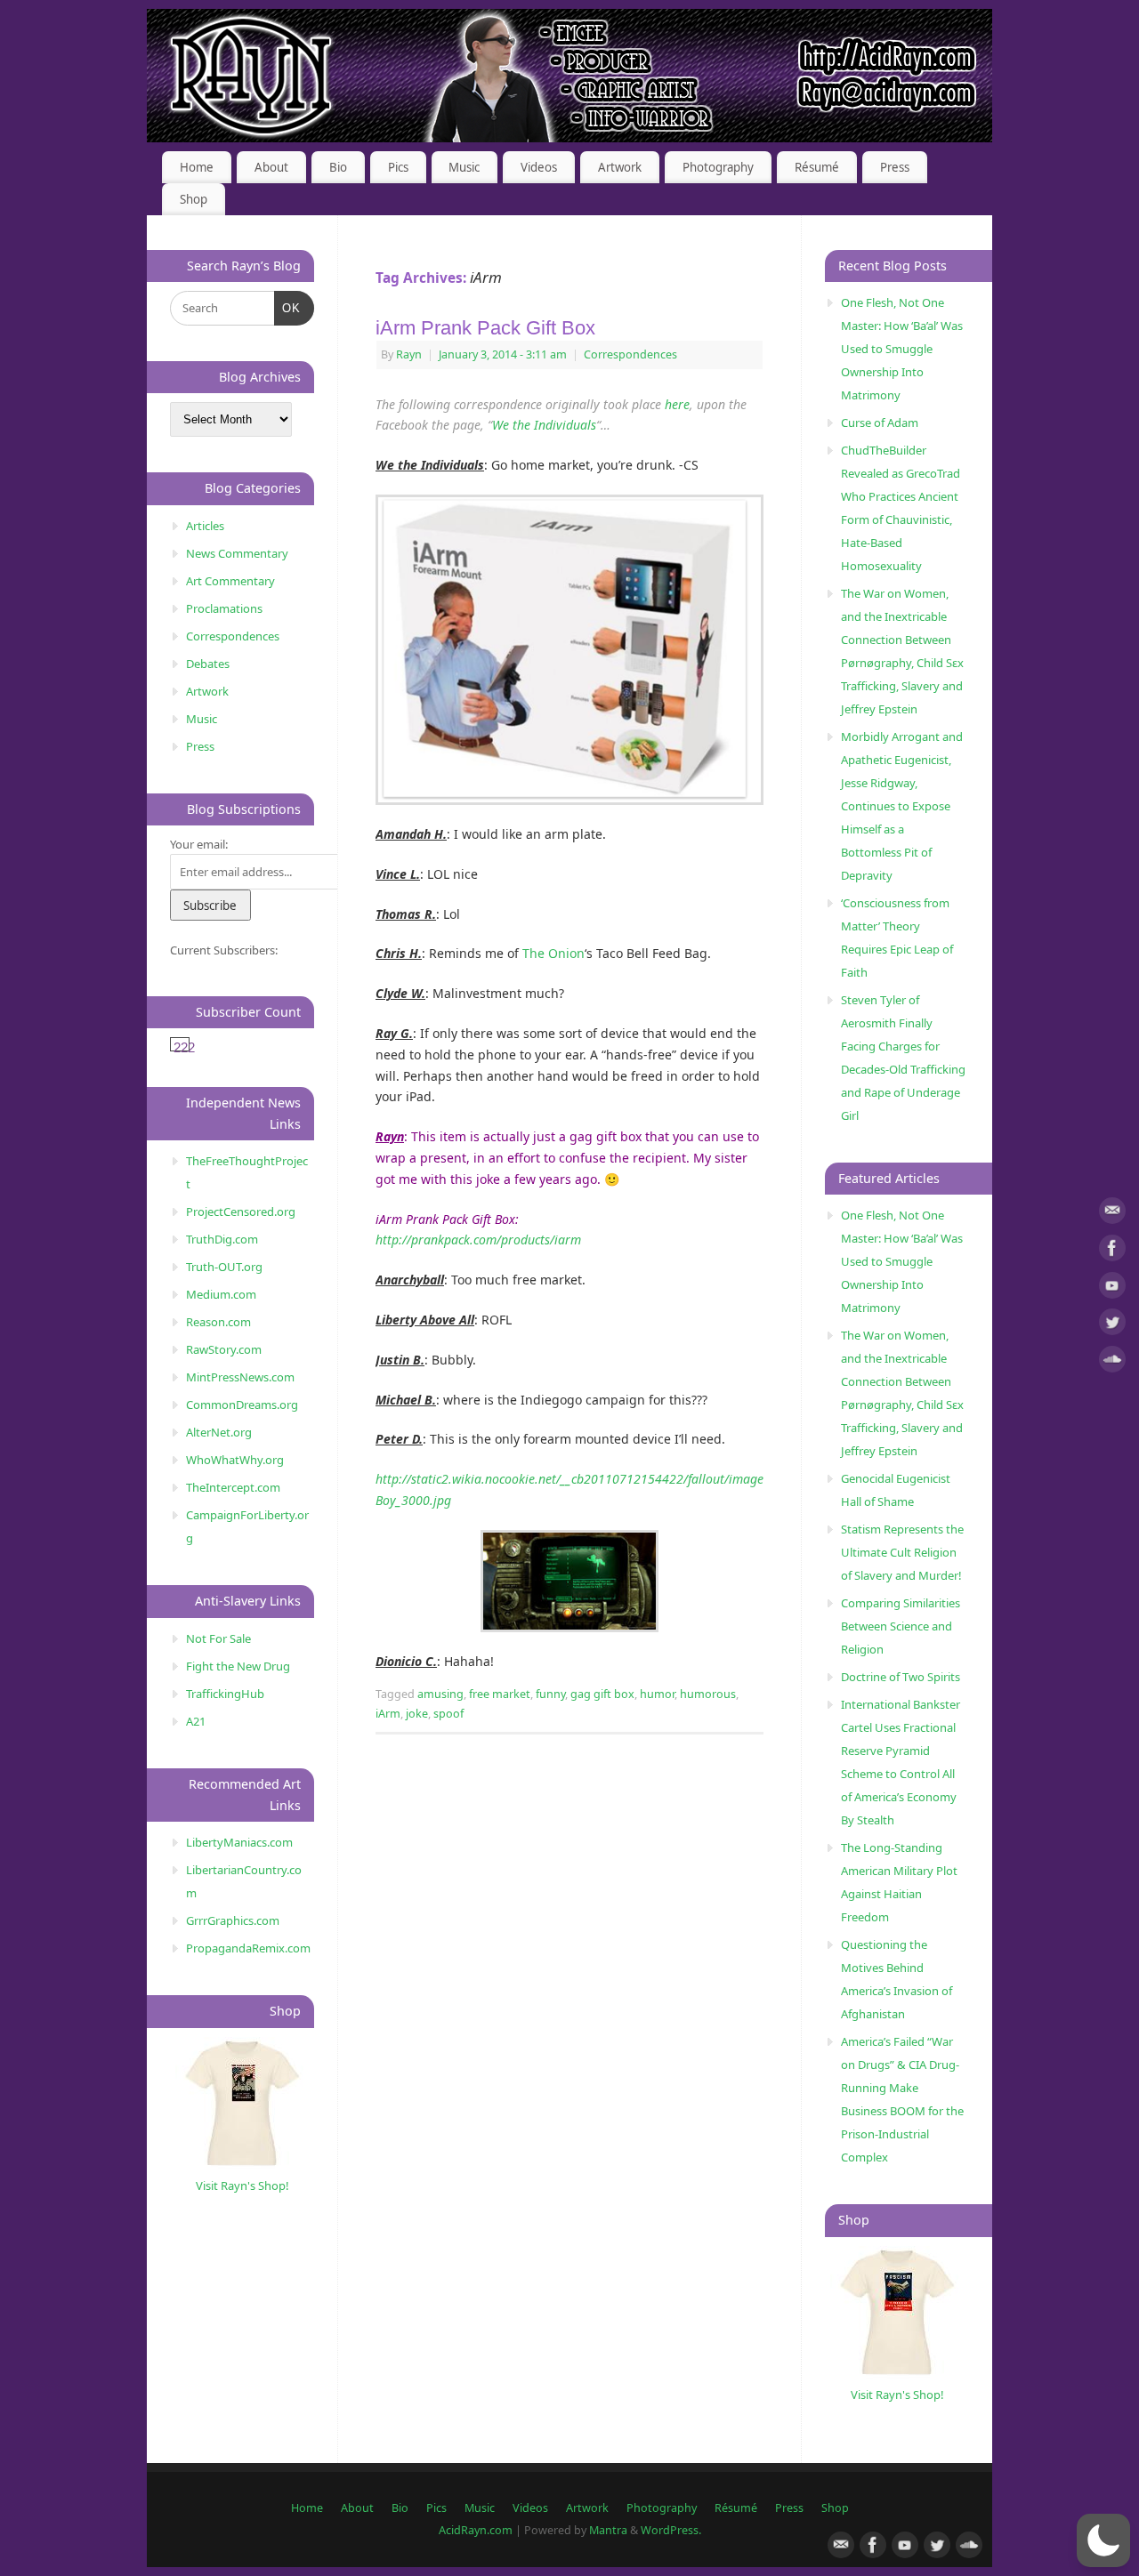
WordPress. (671, 2530)
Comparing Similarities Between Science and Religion (901, 1626)
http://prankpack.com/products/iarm (478, 1240)
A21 (196, 1721)
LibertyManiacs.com (239, 1842)
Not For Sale (218, 1638)
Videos (539, 167)
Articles (205, 526)
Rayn (409, 354)
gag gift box (602, 1694)
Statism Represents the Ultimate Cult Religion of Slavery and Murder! (902, 1552)
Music (464, 167)
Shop (194, 199)
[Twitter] (1112, 1325)
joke (417, 1714)
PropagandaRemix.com (248, 1948)
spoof (448, 1714)
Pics (398, 167)
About (271, 167)
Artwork (620, 167)
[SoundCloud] (1112, 1362)
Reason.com (218, 1322)
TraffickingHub (225, 1694)
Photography (718, 167)
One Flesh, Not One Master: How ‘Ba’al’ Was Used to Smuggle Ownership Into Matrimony (902, 349)
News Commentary (237, 553)
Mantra (608, 2530)
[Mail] (1112, 1214)
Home (197, 167)
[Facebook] (1112, 1251)
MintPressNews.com (240, 1377)
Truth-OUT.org (224, 1267)
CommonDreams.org (242, 1405)
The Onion (553, 953)
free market (500, 1694)
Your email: (199, 844)
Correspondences (630, 354)
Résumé (817, 167)
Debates (208, 664)
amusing (440, 1694)
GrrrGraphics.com (233, 1920)
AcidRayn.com (476, 2530)
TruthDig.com (222, 1239)
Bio (338, 167)
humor (657, 1694)
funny (550, 1694)
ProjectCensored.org (241, 1212)
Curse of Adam (880, 423)
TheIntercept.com (233, 1487)
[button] (1103, 2540)
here (677, 404)
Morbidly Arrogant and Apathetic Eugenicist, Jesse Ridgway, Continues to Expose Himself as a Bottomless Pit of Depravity (902, 806)
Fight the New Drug (238, 1666)
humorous (708, 1694)
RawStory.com (224, 1349)
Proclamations (224, 608)
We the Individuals (544, 425)
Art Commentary (230, 581)
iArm (388, 1714)
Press (895, 167)
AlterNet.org (219, 1432)
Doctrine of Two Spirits (901, 1677)
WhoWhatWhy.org (235, 1460)
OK (288, 308)
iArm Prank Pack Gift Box (485, 328)
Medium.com (221, 1294)
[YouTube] (1112, 1288)
